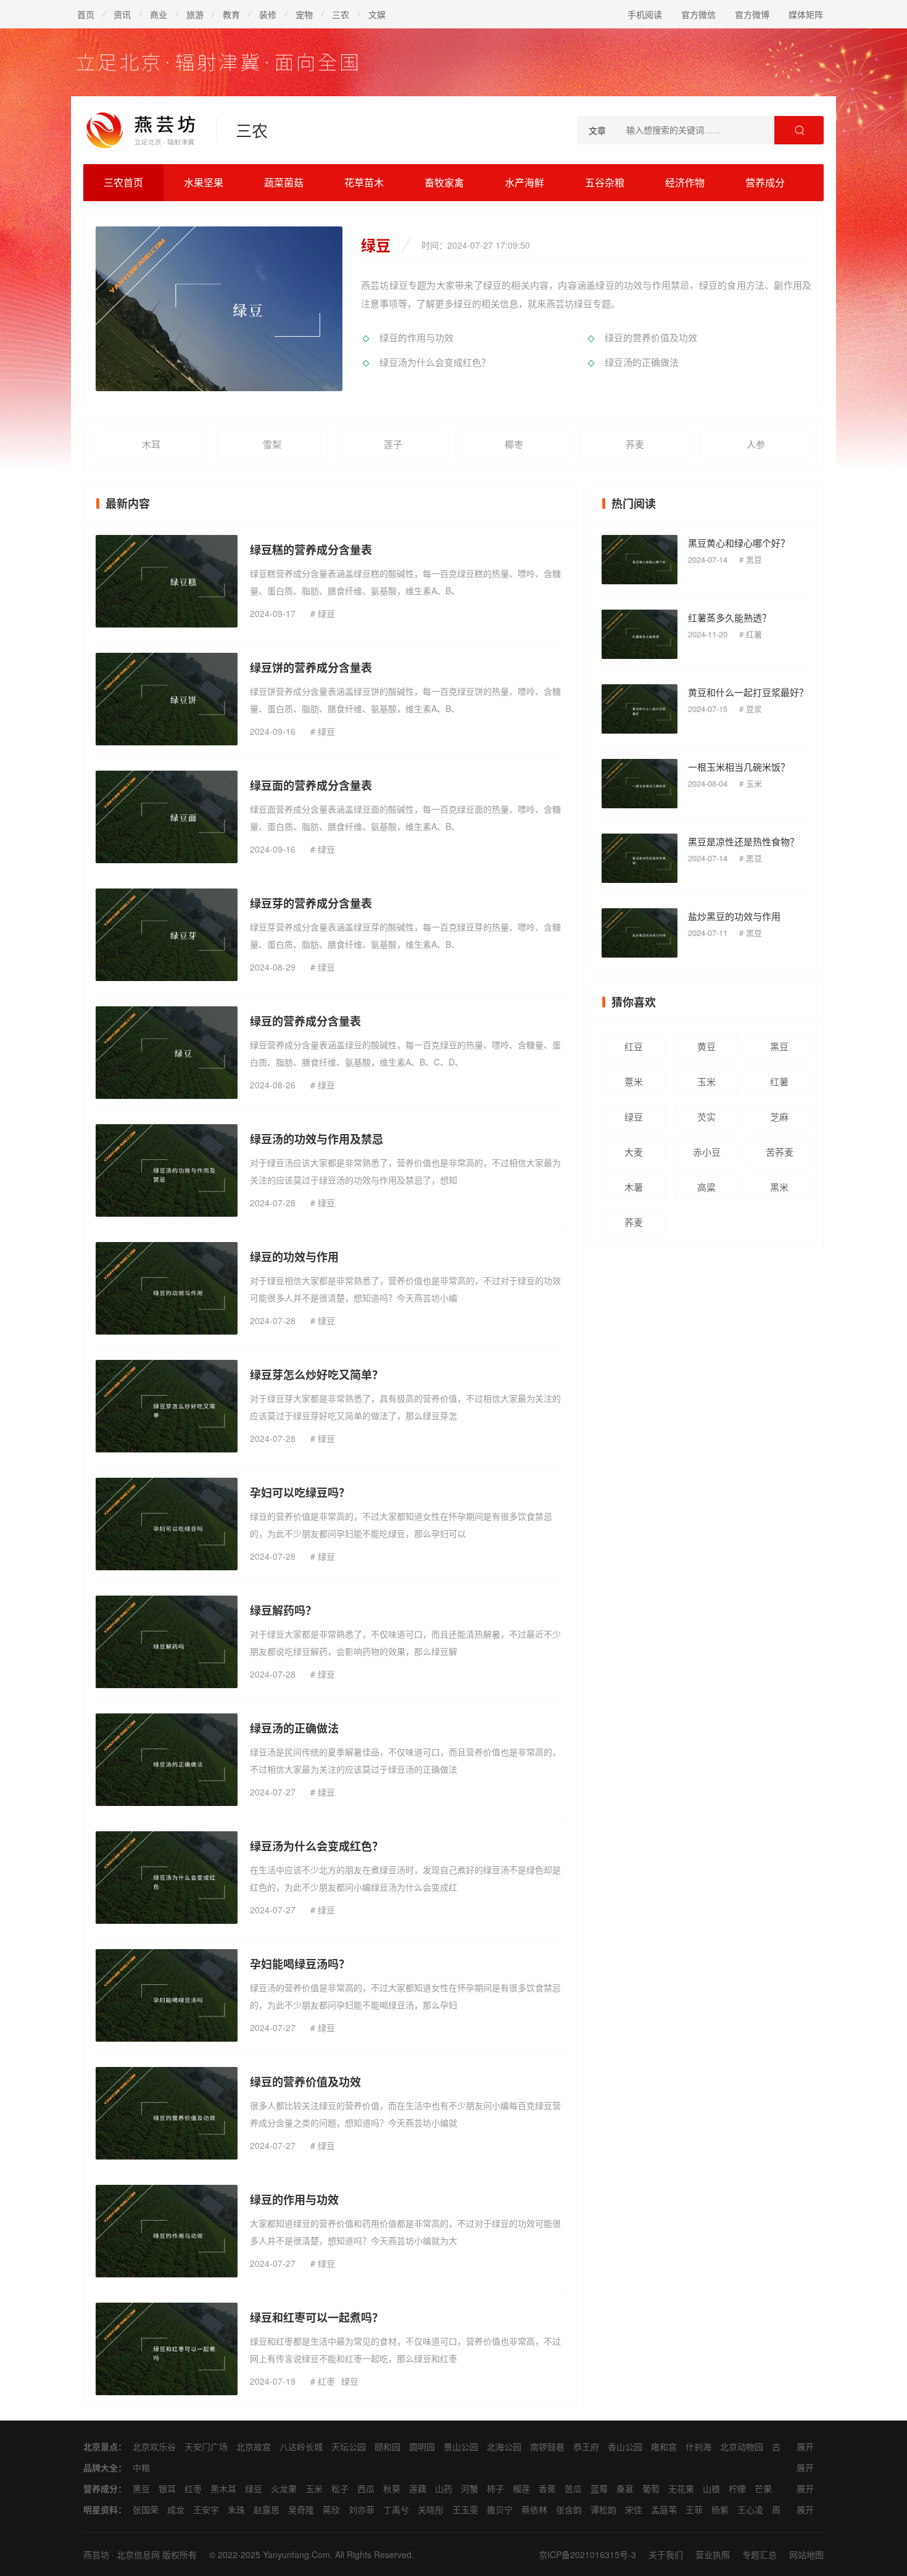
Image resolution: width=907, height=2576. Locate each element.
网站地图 (806, 2554)
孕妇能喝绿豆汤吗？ (300, 1964)
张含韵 (569, 2509)
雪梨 (272, 444)
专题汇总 (760, 2554)
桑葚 (625, 2488)
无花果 (681, 2488)
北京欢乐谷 (154, 2446)
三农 (341, 14)
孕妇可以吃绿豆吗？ (300, 1493)
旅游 (195, 14)
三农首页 (123, 182)
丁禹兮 (396, 2509)
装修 (268, 14)
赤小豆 (707, 1152)
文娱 (377, 14)
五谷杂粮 (605, 182)
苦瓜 (573, 2488)
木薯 (634, 1187)
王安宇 (206, 2509)
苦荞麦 (780, 1152)
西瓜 (366, 2488)
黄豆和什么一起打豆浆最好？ (748, 692)
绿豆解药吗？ (283, 1610)
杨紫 (720, 2509)
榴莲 (521, 2488)
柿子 (495, 2488)
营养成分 (765, 182)
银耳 (167, 2488)
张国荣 (146, 2509)
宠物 (304, 14)
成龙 (176, 2509)
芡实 (706, 1116)
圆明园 (422, 2446)
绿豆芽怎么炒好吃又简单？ (317, 1375)
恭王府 (586, 2446)
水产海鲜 (524, 182)
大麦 (634, 1152)
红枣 (326, 2381)
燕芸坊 (96, 2554)
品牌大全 (101, 2467)
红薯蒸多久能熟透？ (730, 617)
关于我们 (666, 2554)
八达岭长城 (301, 2446)
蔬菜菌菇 (284, 182)
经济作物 (685, 182)
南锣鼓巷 (547, 2446)
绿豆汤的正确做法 (642, 362)
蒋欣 (331, 2509)
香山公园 (625, 2446)
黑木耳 (223, 2488)
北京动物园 (742, 2446)
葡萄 (651, 2488)
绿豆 (326, 613)
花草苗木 (364, 182)
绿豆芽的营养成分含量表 (311, 903)
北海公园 (504, 2446)
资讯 (122, 14)
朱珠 (236, 2509)
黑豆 (754, 559)
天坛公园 (349, 2446)
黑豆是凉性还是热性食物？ (743, 841)
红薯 (754, 634)
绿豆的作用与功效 (416, 337)
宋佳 (634, 2509)
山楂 (711, 2488)
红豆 (634, 1046)
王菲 (694, 2509)
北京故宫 (254, 2446)
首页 (86, 14)
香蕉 (547, 2488)
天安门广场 (206, 2446)
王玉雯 (465, 2509)
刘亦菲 (362, 2509)
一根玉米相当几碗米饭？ (739, 767)
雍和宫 (664, 2446)
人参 (756, 444)
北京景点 (101, 2446)
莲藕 (418, 2488)
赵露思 (267, 2509)
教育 (231, 14)
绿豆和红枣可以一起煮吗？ (317, 2317)
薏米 (634, 1081)
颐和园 (387, 2446)
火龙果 (284, 2488)
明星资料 (101, 2509)
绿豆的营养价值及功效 (651, 337)
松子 (340, 2488)
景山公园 (461, 2446)
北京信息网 (138, 2554)
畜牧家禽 (444, 182)
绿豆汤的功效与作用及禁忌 (317, 1139)
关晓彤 (431, 2509)
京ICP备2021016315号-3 (587, 2554)
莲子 (393, 444)
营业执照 (713, 2554)
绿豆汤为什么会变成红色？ (435, 362)
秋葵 (392, 2488)
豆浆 (754, 709)
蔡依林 (534, 2509)
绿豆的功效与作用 (294, 1257)
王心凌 (750, 2509)
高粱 (706, 1187)
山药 (444, 2488)
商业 (159, 14)
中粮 (141, 2467)
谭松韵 (603, 2509)
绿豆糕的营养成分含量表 (311, 550)
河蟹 (470, 2488)
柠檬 (737, 2488)
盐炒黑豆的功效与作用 (734, 916)
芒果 (763, 2488)
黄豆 (706, 1046)
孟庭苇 (664, 2509)
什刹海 (698, 2446)
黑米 (779, 1187)
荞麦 (635, 444)
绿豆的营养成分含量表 (305, 1021)
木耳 (151, 444)
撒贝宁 (500, 2509)
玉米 (754, 783)
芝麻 (779, 1116)
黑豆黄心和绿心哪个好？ (739, 543)
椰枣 (514, 444)
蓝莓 (599, 2488)
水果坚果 (204, 182)
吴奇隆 (301, 2509)
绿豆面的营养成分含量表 (311, 785)
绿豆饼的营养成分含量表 (311, 668)
